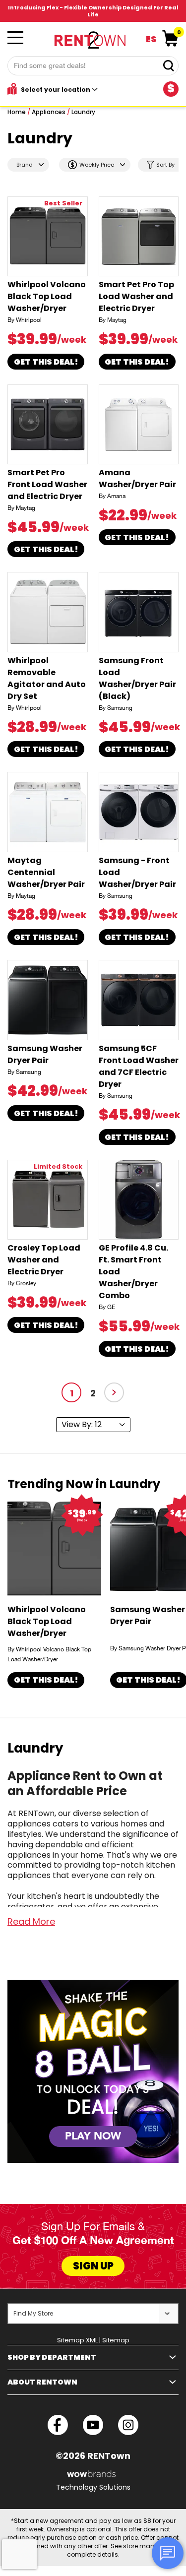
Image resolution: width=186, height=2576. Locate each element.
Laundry (83, 112)
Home (17, 112)
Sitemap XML (77, 2340)
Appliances (49, 112)
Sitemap (116, 2340)
